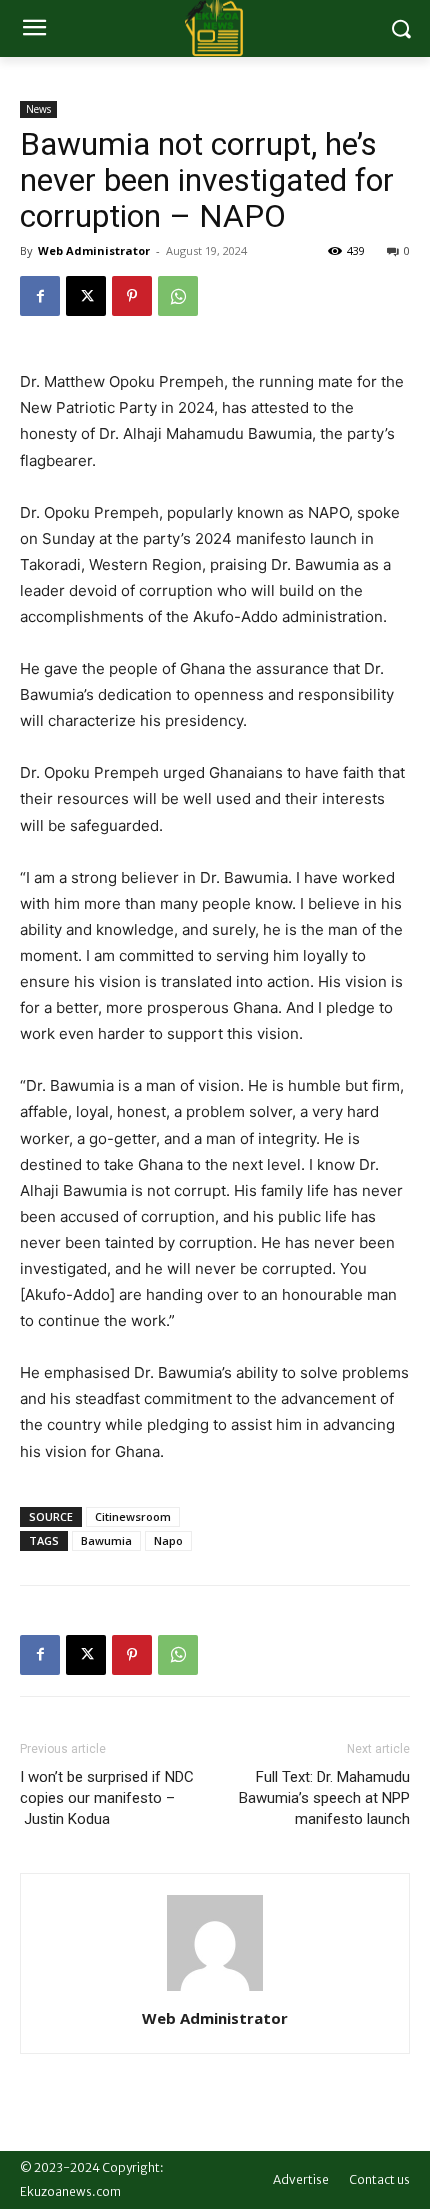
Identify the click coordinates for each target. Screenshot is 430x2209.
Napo (168, 1540)
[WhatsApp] (178, 296)
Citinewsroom (133, 1516)
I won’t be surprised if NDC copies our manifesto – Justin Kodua (107, 1798)
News (38, 109)
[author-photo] (215, 1990)
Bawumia (106, 1540)
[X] (86, 296)
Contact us (379, 2179)
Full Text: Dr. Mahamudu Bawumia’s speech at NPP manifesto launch (324, 1798)
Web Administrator (94, 250)
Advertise (301, 2179)
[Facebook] (40, 296)
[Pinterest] (132, 296)
